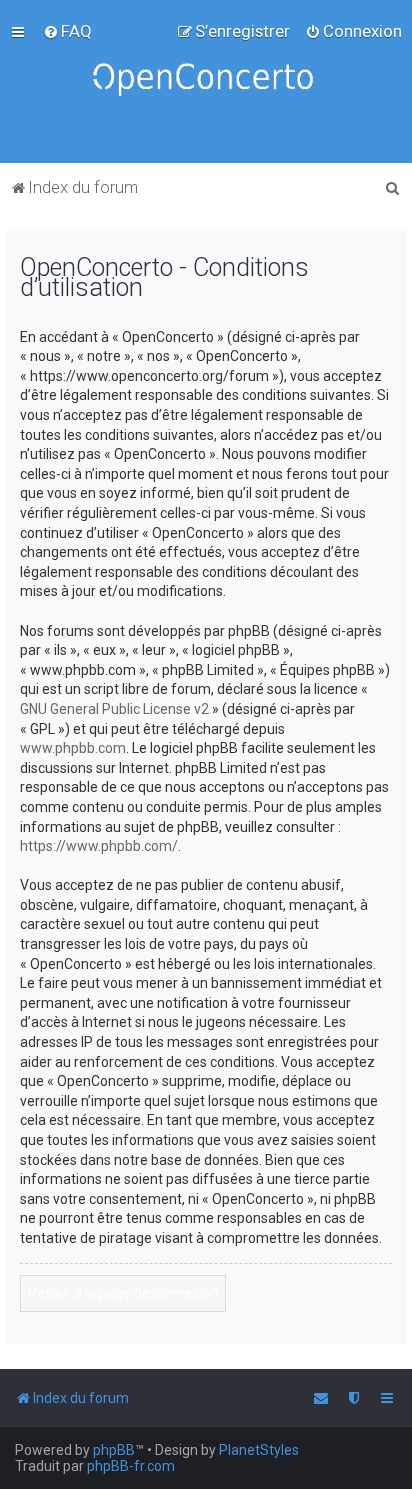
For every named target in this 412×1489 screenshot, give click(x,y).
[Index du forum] (206, 81)
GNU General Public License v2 (114, 709)
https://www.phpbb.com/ (99, 846)
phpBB (114, 1450)
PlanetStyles (259, 1450)
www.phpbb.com (73, 748)
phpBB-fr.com (131, 1466)
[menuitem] (67, 31)
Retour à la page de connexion (123, 1293)
